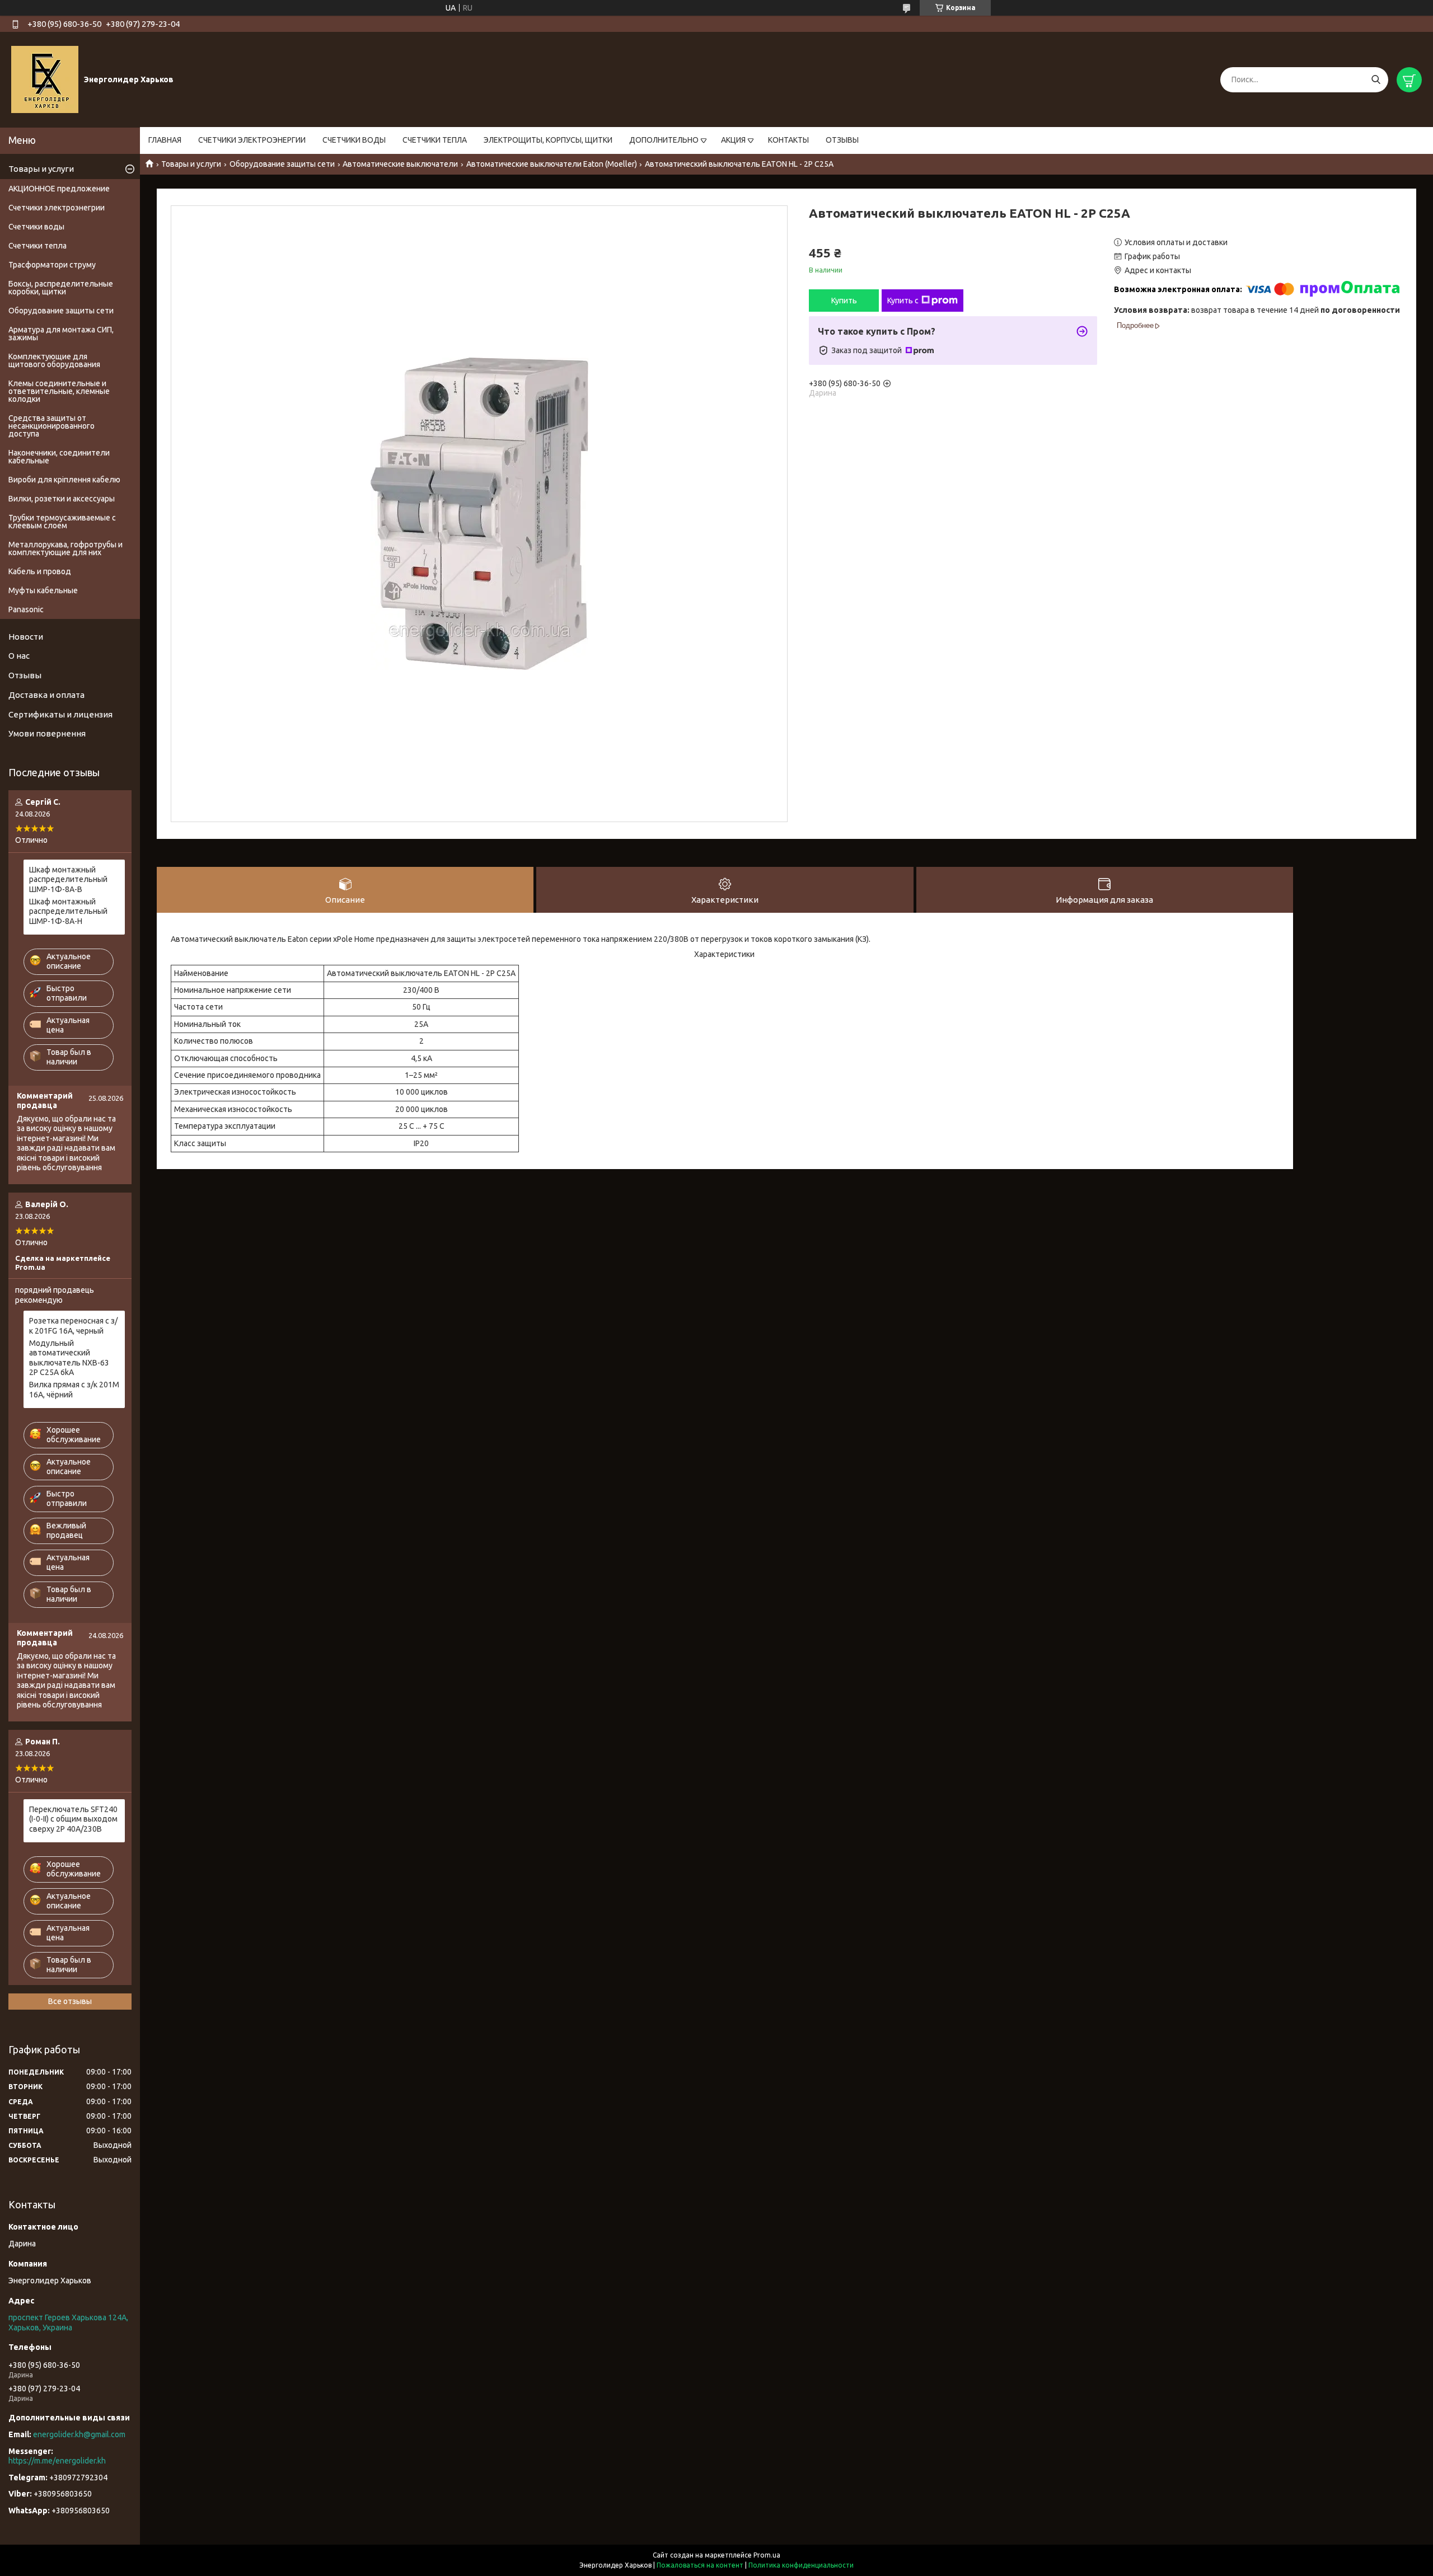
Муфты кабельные (43, 590)
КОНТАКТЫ (788, 140)
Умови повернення (47, 733)
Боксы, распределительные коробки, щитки (61, 288)
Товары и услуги (191, 164)
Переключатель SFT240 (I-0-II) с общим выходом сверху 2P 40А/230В (73, 1819)
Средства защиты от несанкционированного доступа (51, 426)
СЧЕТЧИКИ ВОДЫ (354, 140)
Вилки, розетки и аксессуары (62, 499)
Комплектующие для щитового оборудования (54, 360)
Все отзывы (70, 2001)
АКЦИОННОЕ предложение (59, 189)
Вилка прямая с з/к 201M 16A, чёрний (74, 1390)
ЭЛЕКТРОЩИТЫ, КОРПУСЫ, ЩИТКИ (548, 140)
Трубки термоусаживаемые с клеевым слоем (62, 522)
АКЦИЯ (733, 140)
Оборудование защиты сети (282, 164)
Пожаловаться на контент (700, 2565)
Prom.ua (767, 2555)
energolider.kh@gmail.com (79, 2434)
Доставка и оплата (46, 695)
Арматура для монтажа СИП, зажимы (61, 334)
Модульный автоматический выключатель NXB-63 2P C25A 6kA (69, 1358)
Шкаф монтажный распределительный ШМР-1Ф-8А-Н (68, 911)
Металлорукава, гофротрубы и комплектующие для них (65, 548)
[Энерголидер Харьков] (45, 79)
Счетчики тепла (38, 246)
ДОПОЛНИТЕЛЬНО (664, 140)
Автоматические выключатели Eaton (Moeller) (552, 164)
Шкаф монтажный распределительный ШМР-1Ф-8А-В (68, 879)
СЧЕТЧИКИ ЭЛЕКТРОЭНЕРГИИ (252, 140)
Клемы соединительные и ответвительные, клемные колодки (59, 391)
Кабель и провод (40, 571)
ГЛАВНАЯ (165, 140)
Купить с (903, 301)
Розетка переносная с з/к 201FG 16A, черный (73, 1326)
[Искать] (1376, 80)
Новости (26, 637)
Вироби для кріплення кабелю (64, 480)
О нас (19, 656)
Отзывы (25, 675)
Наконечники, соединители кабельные (59, 457)
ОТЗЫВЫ (842, 140)
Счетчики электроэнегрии (57, 208)
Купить (844, 301)
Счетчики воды (36, 227)
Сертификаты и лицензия (60, 714)
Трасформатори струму (52, 265)
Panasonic (26, 609)
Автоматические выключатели (400, 164)
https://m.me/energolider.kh (57, 2461)
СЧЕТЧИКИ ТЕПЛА (435, 140)
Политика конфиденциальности (801, 2565)
